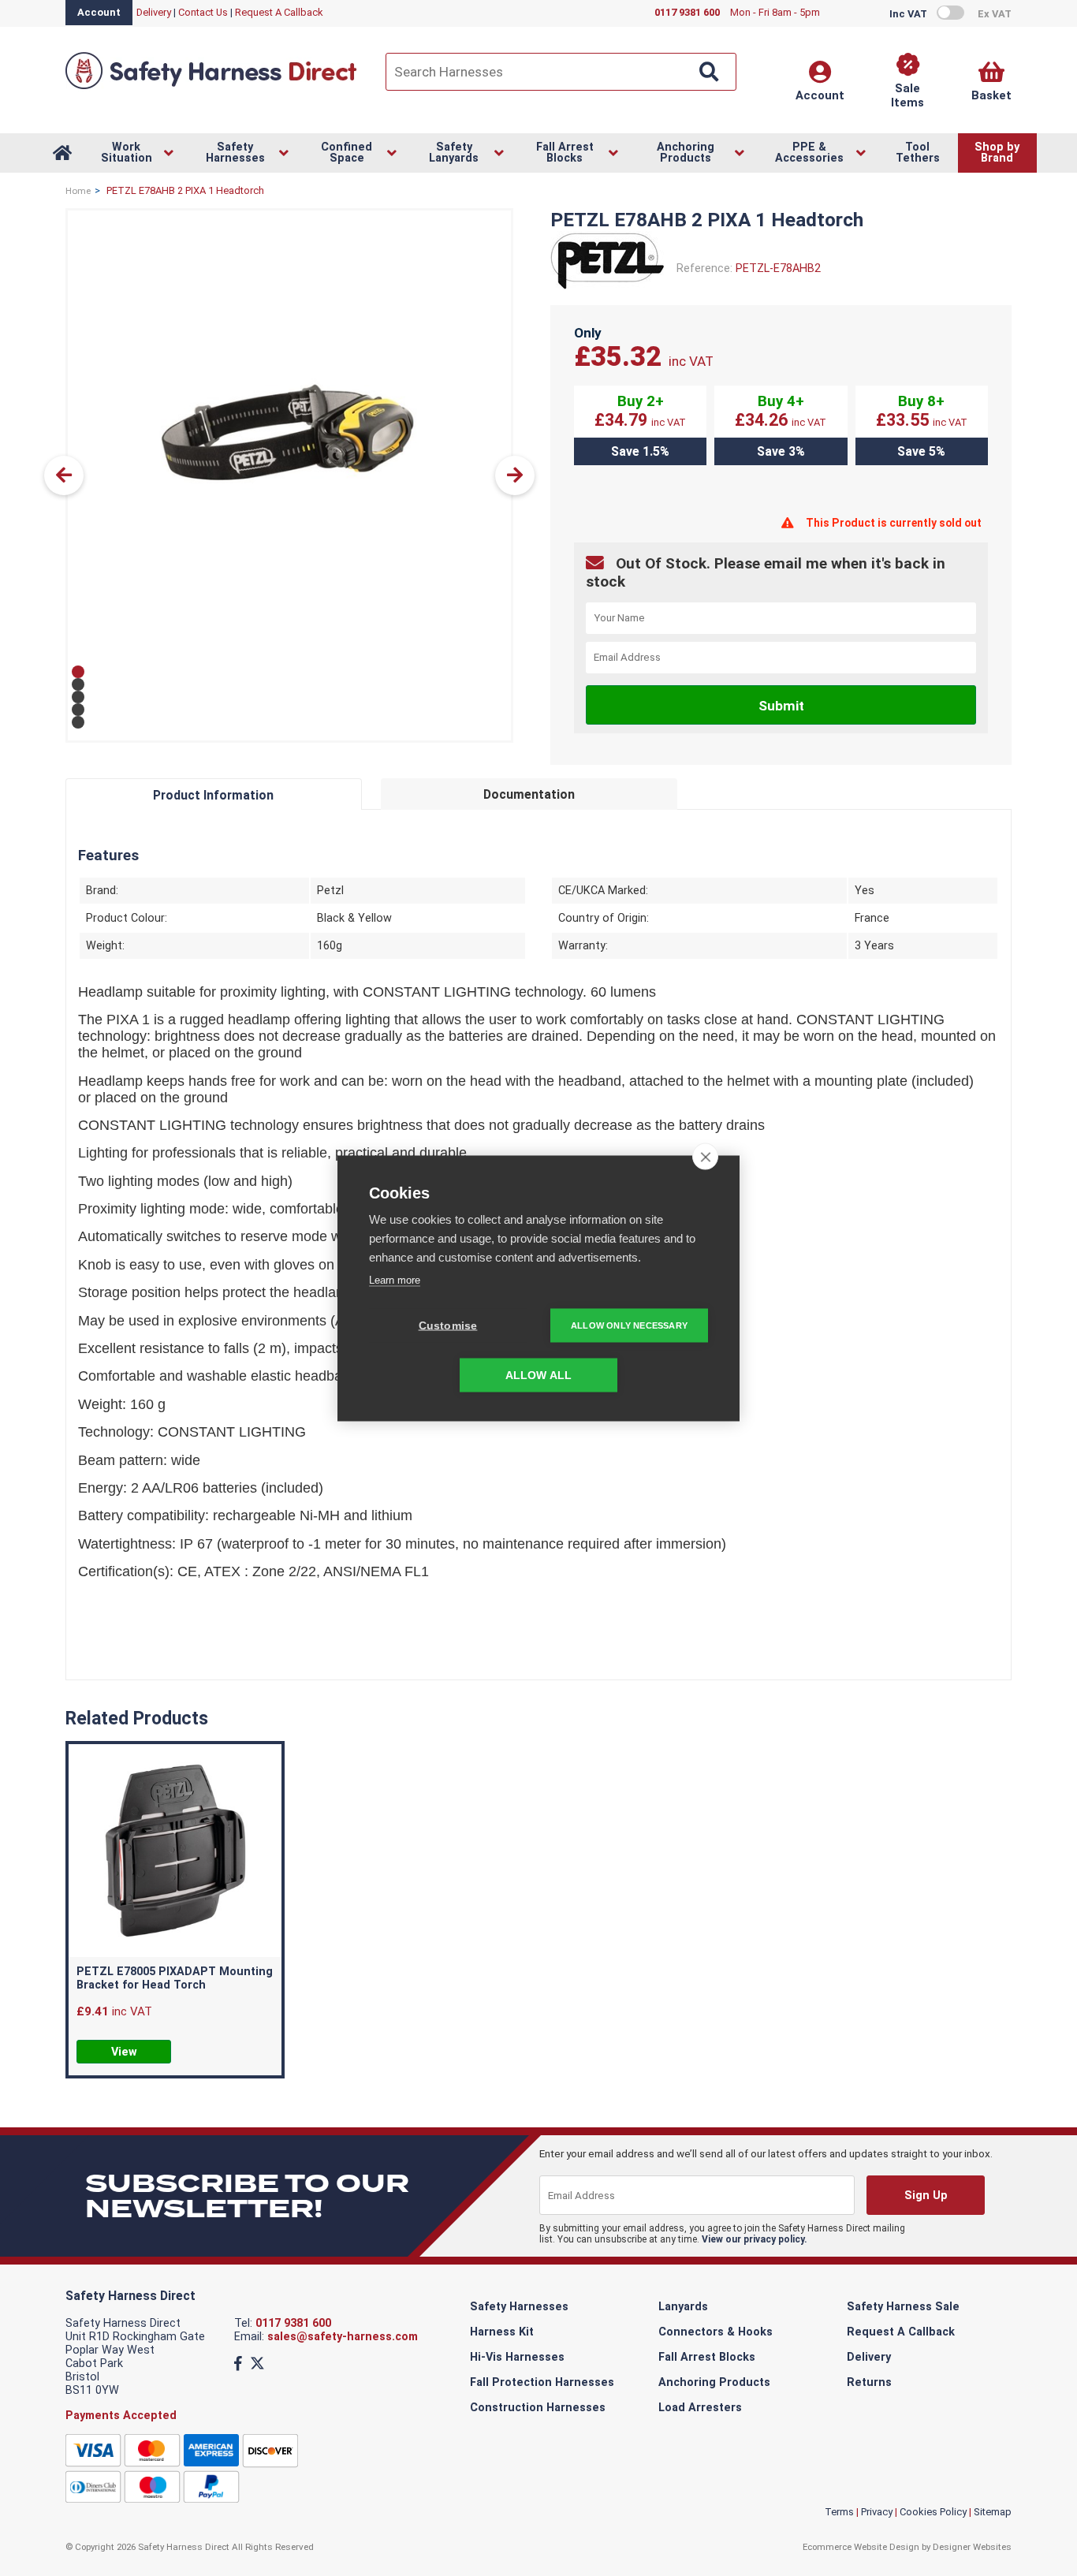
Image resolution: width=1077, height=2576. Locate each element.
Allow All (539, 1375)
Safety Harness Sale (903, 2307)
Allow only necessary (629, 1325)
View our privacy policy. (755, 2239)
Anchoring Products (714, 2382)
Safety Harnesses (519, 2307)
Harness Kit (502, 2332)
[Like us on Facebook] (238, 2364)
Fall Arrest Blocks (707, 2357)
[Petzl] (607, 287)
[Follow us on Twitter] (257, 2364)
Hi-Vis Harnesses (517, 2357)
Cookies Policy (933, 2512)
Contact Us (203, 12)
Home (78, 191)
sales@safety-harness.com (343, 2337)
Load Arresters (700, 2408)
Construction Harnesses (538, 2408)
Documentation (529, 794)
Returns (869, 2382)
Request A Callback (279, 12)
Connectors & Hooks (716, 2332)
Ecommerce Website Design (861, 2547)
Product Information (213, 795)
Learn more (395, 1279)
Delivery (154, 12)
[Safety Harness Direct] (211, 88)
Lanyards (683, 2307)
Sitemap (993, 2512)
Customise (448, 1325)
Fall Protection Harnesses (542, 2382)
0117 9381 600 (293, 2323)
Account (99, 12)
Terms (839, 2512)
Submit (781, 706)
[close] (705, 1156)
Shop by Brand (997, 153)
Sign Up (925, 2196)
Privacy (877, 2512)
